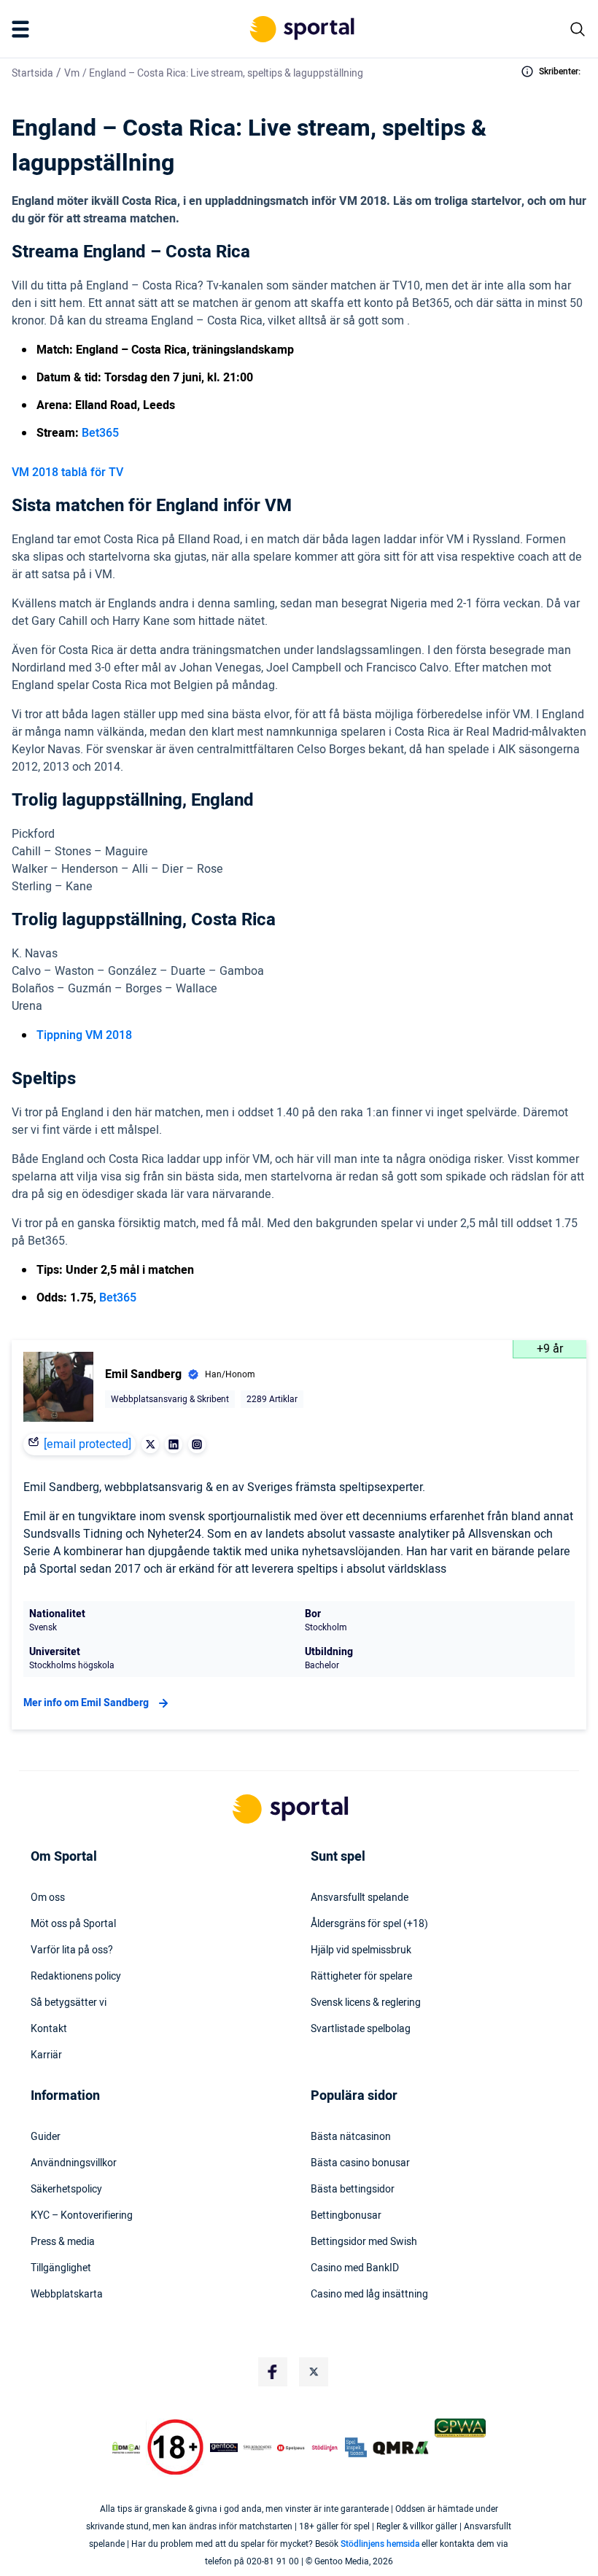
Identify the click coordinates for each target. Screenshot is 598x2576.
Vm (72, 73)
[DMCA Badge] (126, 2448)
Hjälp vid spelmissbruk (361, 1950)
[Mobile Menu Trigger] (23, 29)
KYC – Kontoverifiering (82, 2216)
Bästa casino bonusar (360, 2163)
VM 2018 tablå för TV (67, 472)
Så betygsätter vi (69, 2003)
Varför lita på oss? (72, 1950)
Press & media (63, 2242)
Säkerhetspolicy (66, 2190)
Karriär (46, 2055)
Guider (46, 2137)
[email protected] (88, 1444)
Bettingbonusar (346, 2216)
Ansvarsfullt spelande (360, 1898)
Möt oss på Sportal (73, 1924)
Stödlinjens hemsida (380, 2544)
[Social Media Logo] (273, 2372)
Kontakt (49, 2029)
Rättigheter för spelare (361, 1977)
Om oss (48, 1898)
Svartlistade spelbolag (361, 2029)
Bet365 (100, 433)
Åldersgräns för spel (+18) (369, 1924)
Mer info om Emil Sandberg (86, 1703)
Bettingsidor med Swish (364, 2242)
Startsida (32, 73)
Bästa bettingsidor (353, 2190)
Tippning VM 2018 (84, 1035)
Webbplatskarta (67, 2295)
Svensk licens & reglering (366, 2003)
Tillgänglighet (61, 2268)
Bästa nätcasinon (351, 2137)
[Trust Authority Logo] (224, 2448)
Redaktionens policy (76, 1977)
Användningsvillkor (74, 2163)
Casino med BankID (355, 2268)
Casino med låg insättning (369, 2295)
